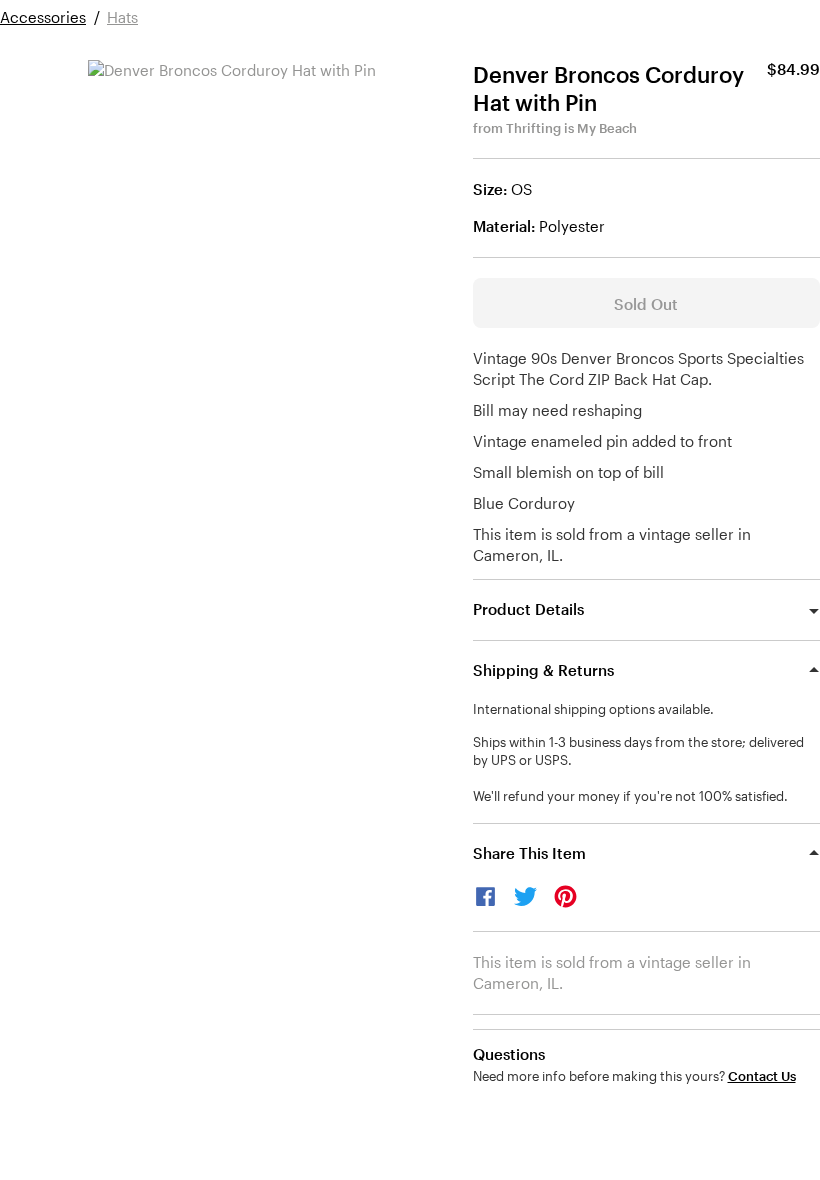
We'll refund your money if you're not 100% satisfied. (630, 796)
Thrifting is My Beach (571, 128)
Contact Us (762, 1076)
